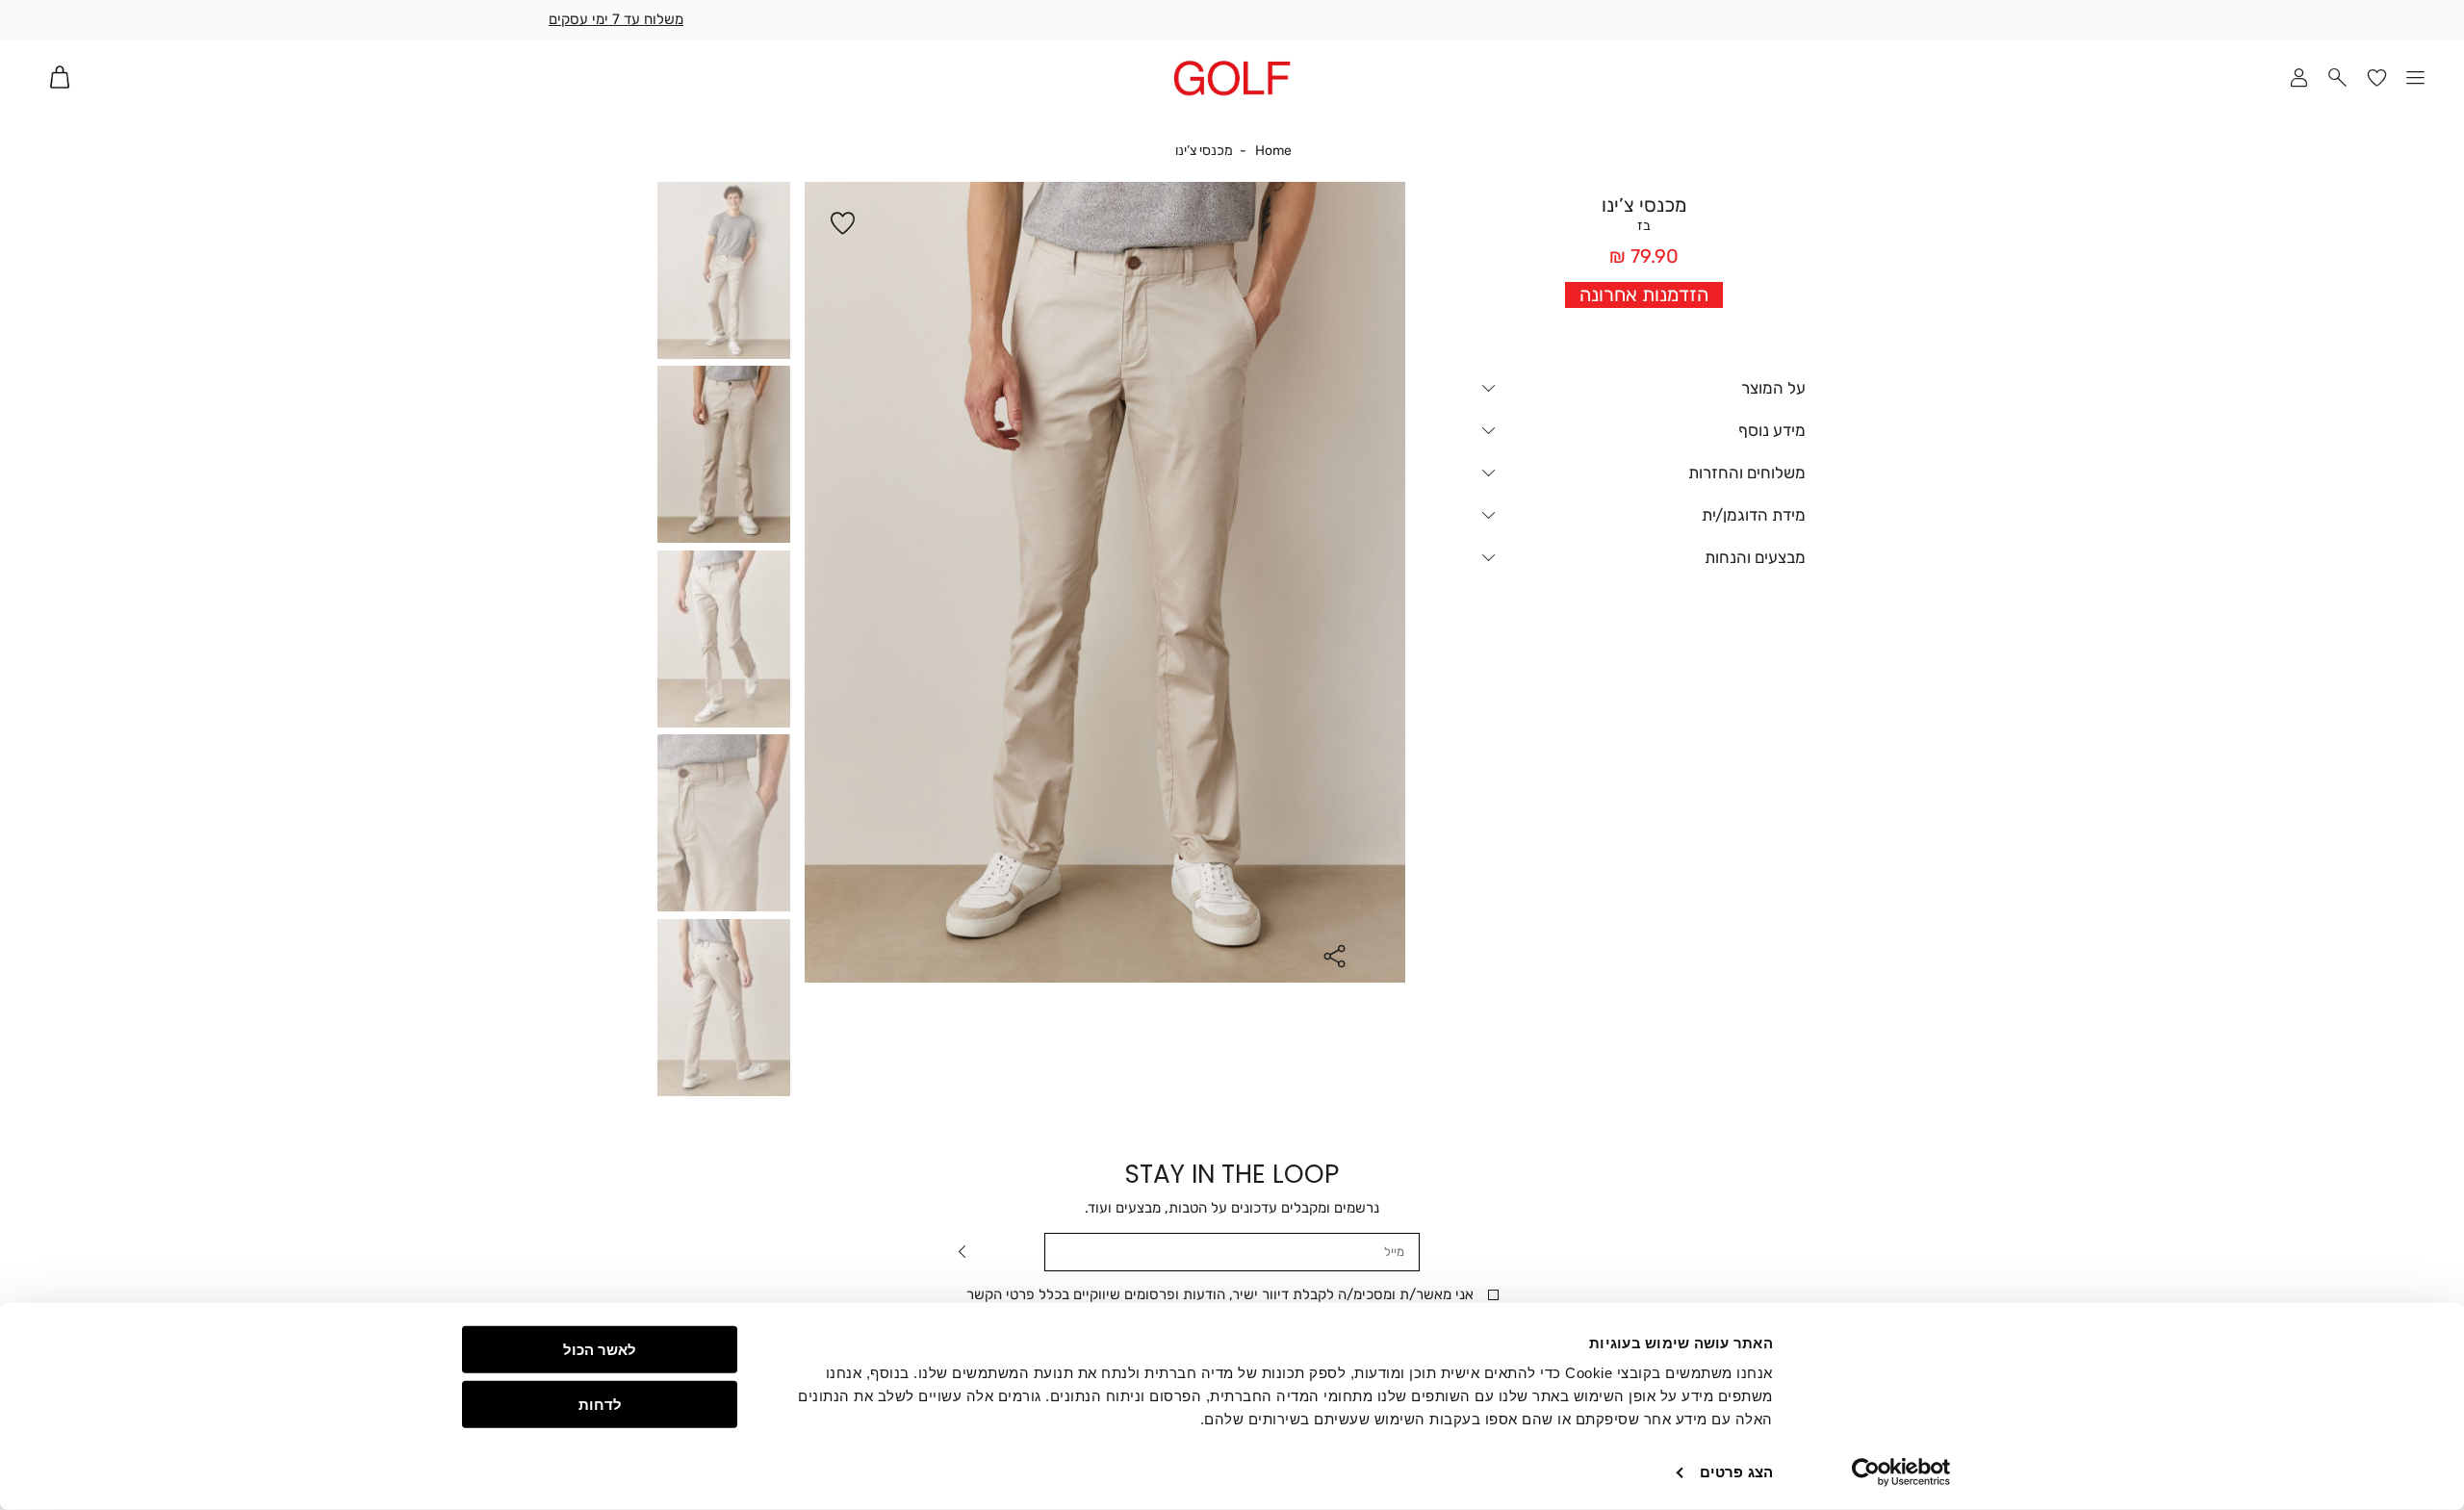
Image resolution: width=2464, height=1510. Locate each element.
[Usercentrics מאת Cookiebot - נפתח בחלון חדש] (1901, 1472)
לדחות (600, 1404)
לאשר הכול (600, 1350)
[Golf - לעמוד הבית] (1232, 77)
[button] (2338, 78)
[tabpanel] (1105, 582)
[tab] (1643, 389)
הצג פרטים (1736, 1472)
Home (1273, 151)
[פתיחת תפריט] (2416, 78)
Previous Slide (819, 585)
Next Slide (1391, 585)
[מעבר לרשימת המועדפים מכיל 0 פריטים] (2377, 78)
